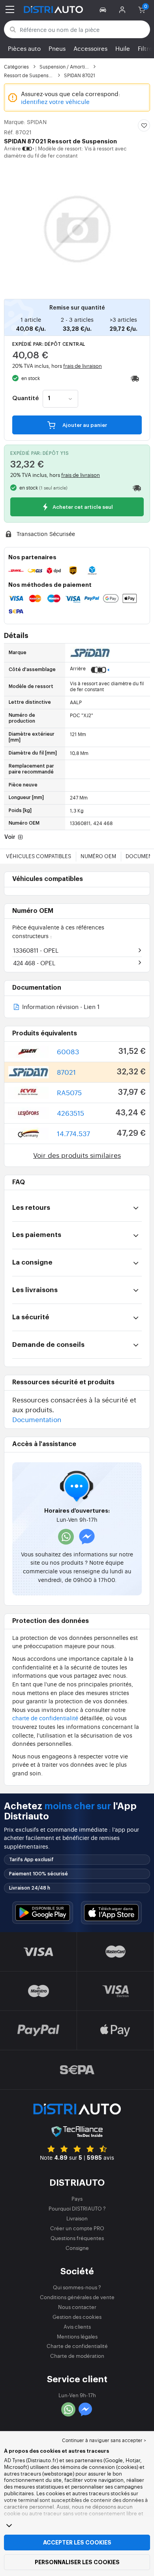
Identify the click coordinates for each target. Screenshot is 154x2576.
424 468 (34, 963)
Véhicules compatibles (38, 856)
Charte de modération (77, 2356)
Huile (123, 48)
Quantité (25, 399)
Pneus (57, 48)
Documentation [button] (37, 1419)
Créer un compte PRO (77, 2228)
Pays (77, 2199)
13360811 (36, 950)
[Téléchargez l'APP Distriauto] (43, 1913)
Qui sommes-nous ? (77, 2287)
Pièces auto (24, 48)
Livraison (77, 2218)
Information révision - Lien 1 (60, 1007)
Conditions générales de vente (77, 2297)
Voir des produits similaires (77, 1155)
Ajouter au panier (84, 425)
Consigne (77, 2248)
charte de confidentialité (45, 1718)
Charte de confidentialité (77, 2346)
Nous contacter (77, 2307)
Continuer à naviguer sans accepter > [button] (104, 2440)
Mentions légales (77, 2336)
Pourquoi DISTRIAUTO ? (77, 2208)
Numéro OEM (98, 856)
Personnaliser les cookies (77, 2562)
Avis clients (77, 2327)
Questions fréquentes (77, 2238)
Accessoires (90, 48)
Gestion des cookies (77, 2317)
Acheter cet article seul (82, 507)
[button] (104, 9)
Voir (10, 837)
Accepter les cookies (77, 2543)
